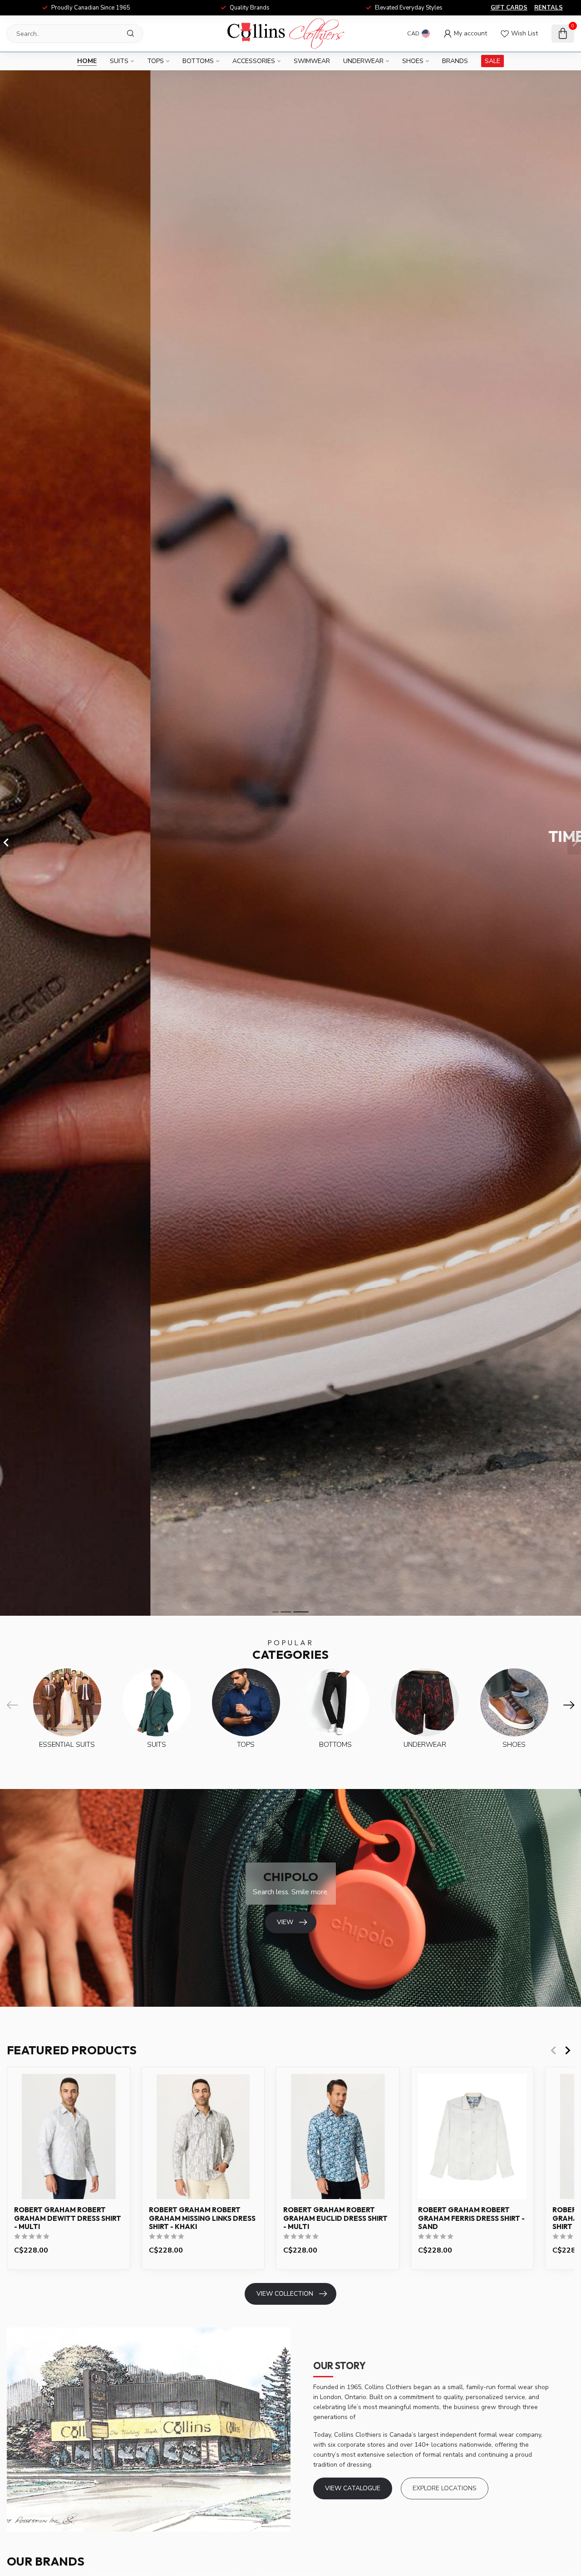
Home (87, 61)
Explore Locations (445, 2488)
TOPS (155, 61)
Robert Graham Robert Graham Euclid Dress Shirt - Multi (335, 2218)
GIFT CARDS (509, 8)
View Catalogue (353, 2488)
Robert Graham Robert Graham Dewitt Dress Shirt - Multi (68, 2218)
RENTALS (549, 8)
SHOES (413, 61)
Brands (455, 61)
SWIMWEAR (312, 61)
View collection (285, 2294)
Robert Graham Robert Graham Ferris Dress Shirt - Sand (471, 2218)
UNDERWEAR (363, 61)
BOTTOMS (198, 61)
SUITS (119, 61)
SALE (492, 61)
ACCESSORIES (254, 61)
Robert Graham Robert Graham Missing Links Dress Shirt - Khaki (202, 2218)
